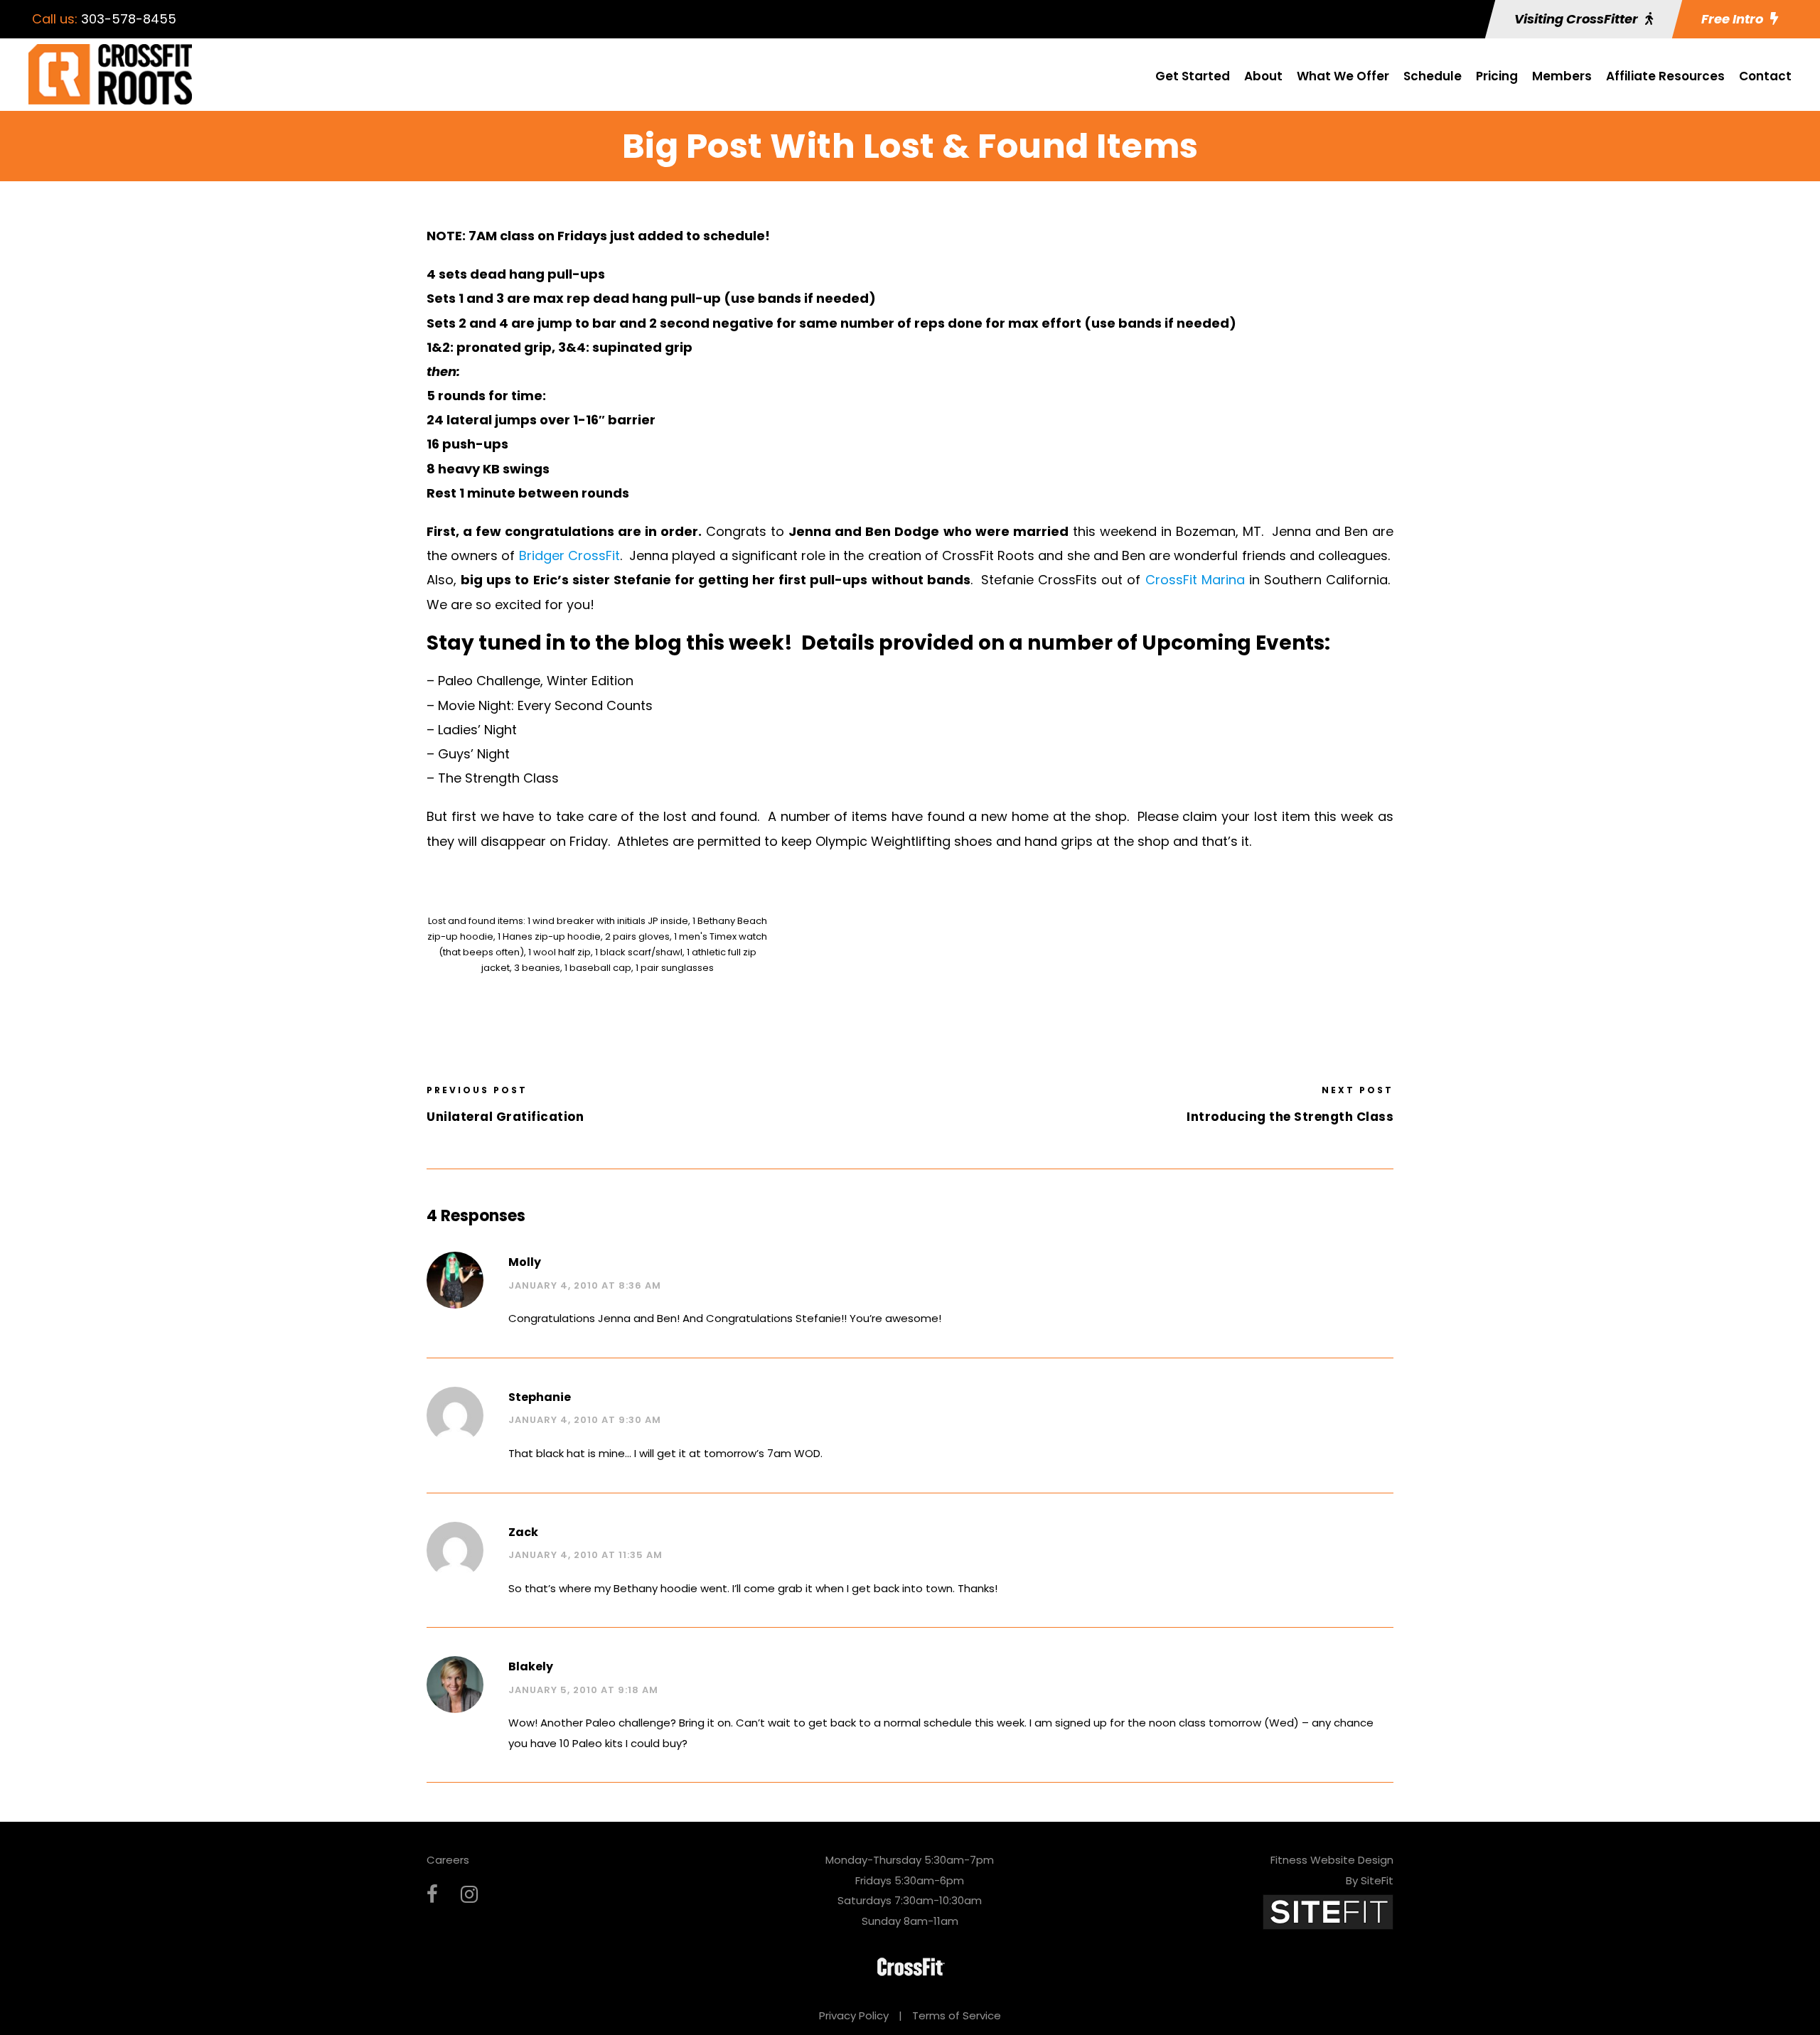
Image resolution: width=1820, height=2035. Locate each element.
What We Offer (1343, 76)
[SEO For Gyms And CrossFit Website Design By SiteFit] (1328, 1911)
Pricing (1497, 76)
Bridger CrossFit (569, 555)
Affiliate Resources (1665, 76)
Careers (448, 1860)
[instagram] (469, 1895)
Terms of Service (957, 2015)
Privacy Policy (854, 2015)
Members (1562, 76)
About (1263, 76)
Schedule (1433, 76)
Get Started (1193, 76)
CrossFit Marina (1195, 580)
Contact (1765, 76)
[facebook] (432, 1895)
